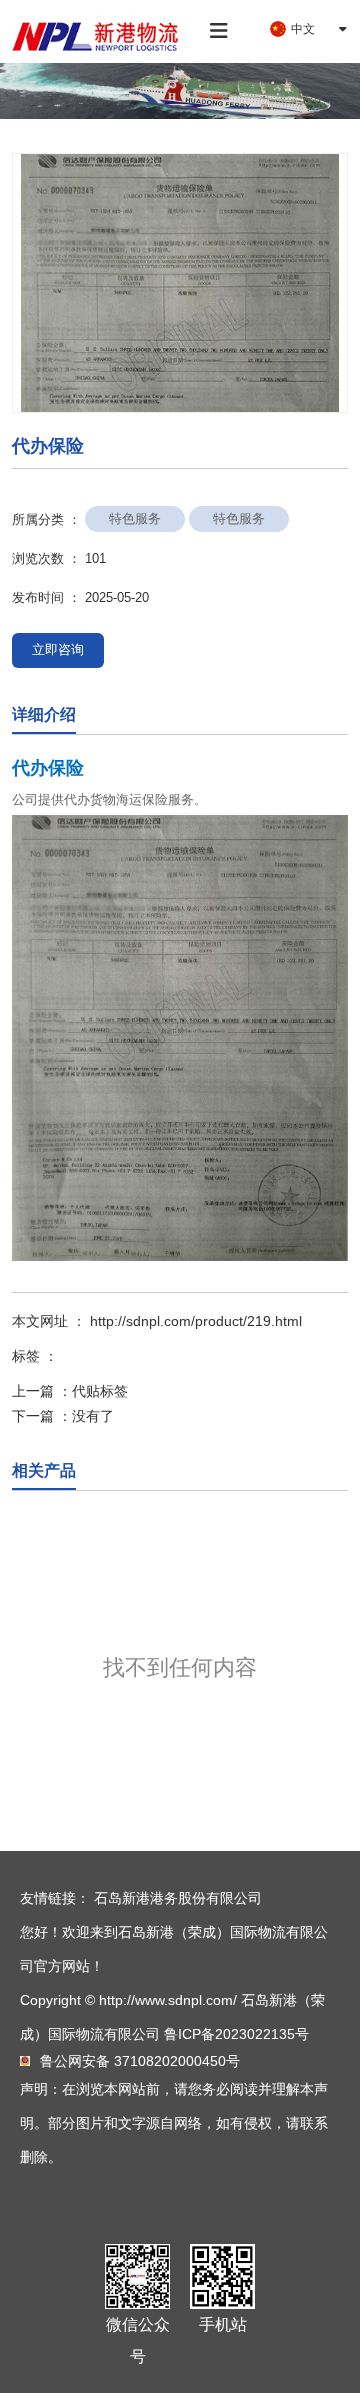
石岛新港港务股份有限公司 (178, 1898)
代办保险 (48, 768)
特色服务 (135, 518)
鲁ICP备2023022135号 (236, 2034)
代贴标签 (100, 1391)
